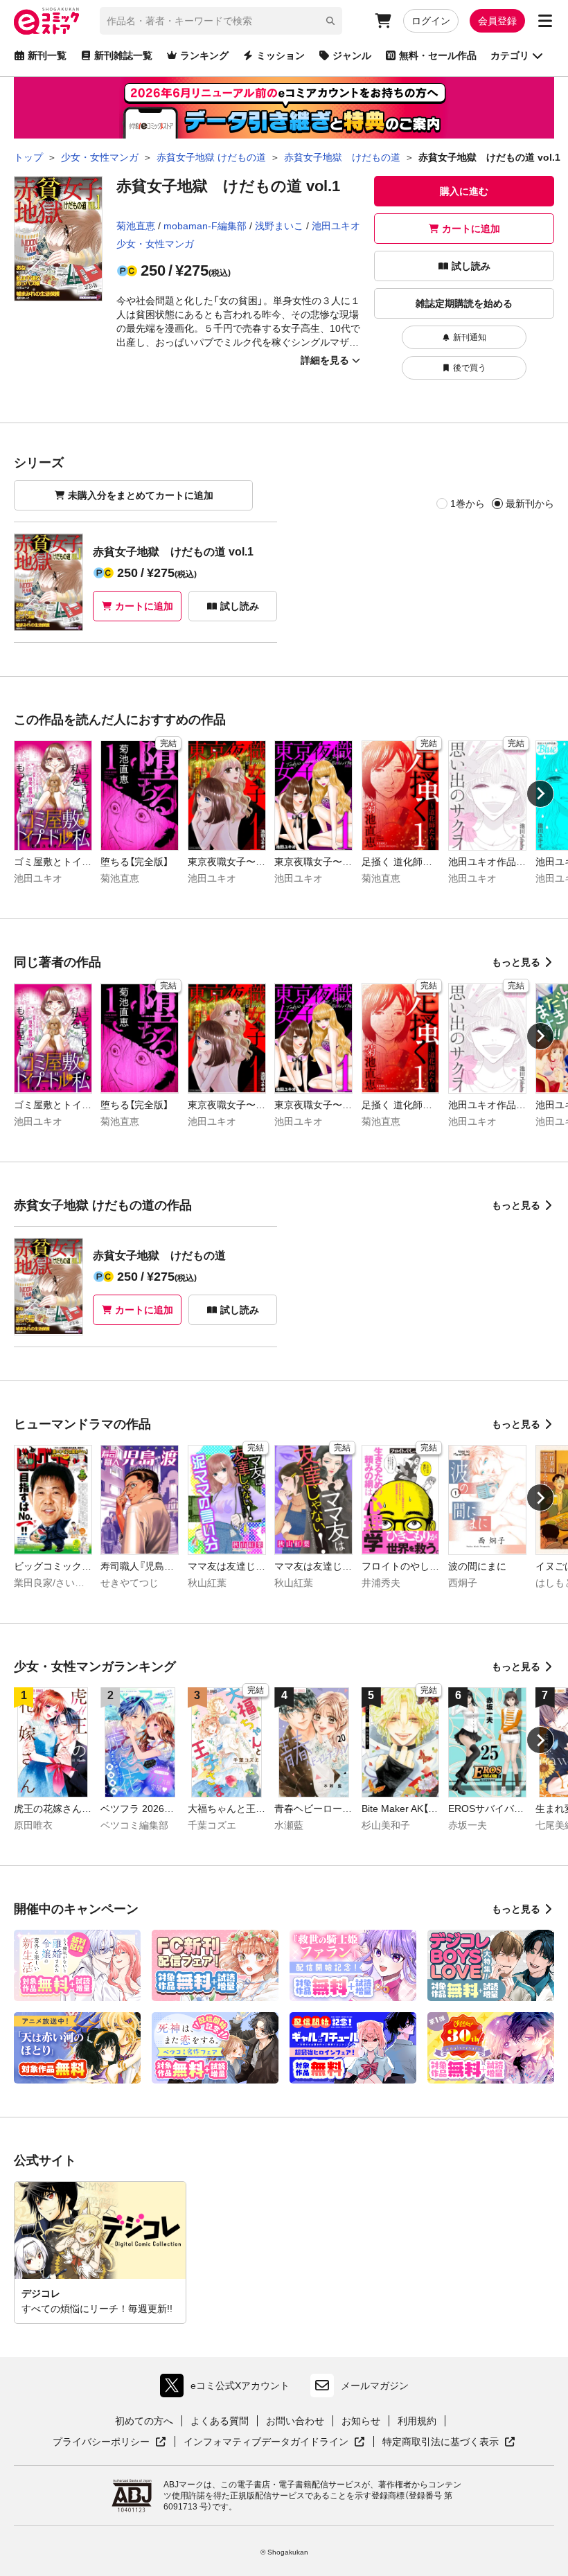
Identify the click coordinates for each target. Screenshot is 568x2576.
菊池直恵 (136, 226)
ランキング (204, 55)
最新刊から (530, 504)
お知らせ (361, 2421)
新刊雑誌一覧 (123, 55)
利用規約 (417, 2421)
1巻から (468, 504)
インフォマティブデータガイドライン (266, 2442)
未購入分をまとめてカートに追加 (141, 495)
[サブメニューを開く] (545, 21)
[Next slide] (540, 794)
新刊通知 (470, 337)
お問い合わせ (295, 2421)
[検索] (330, 21)
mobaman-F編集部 (205, 226)
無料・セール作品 (438, 55)
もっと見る (516, 962)
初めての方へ (144, 2421)
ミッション (281, 55)
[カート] (383, 21)
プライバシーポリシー (109, 2442)
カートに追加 (471, 229)
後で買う (470, 368)
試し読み (471, 266)
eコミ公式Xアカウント (228, 2389)
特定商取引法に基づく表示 (449, 2442)
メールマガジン (375, 2386)
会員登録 (497, 21)
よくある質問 (220, 2421)
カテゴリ (510, 55)
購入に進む (464, 191)
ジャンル (352, 55)
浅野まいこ (279, 226)
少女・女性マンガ (155, 244)
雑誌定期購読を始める (464, 303)
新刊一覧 (47, 55)
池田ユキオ (336, 226)
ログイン (431, 21)
